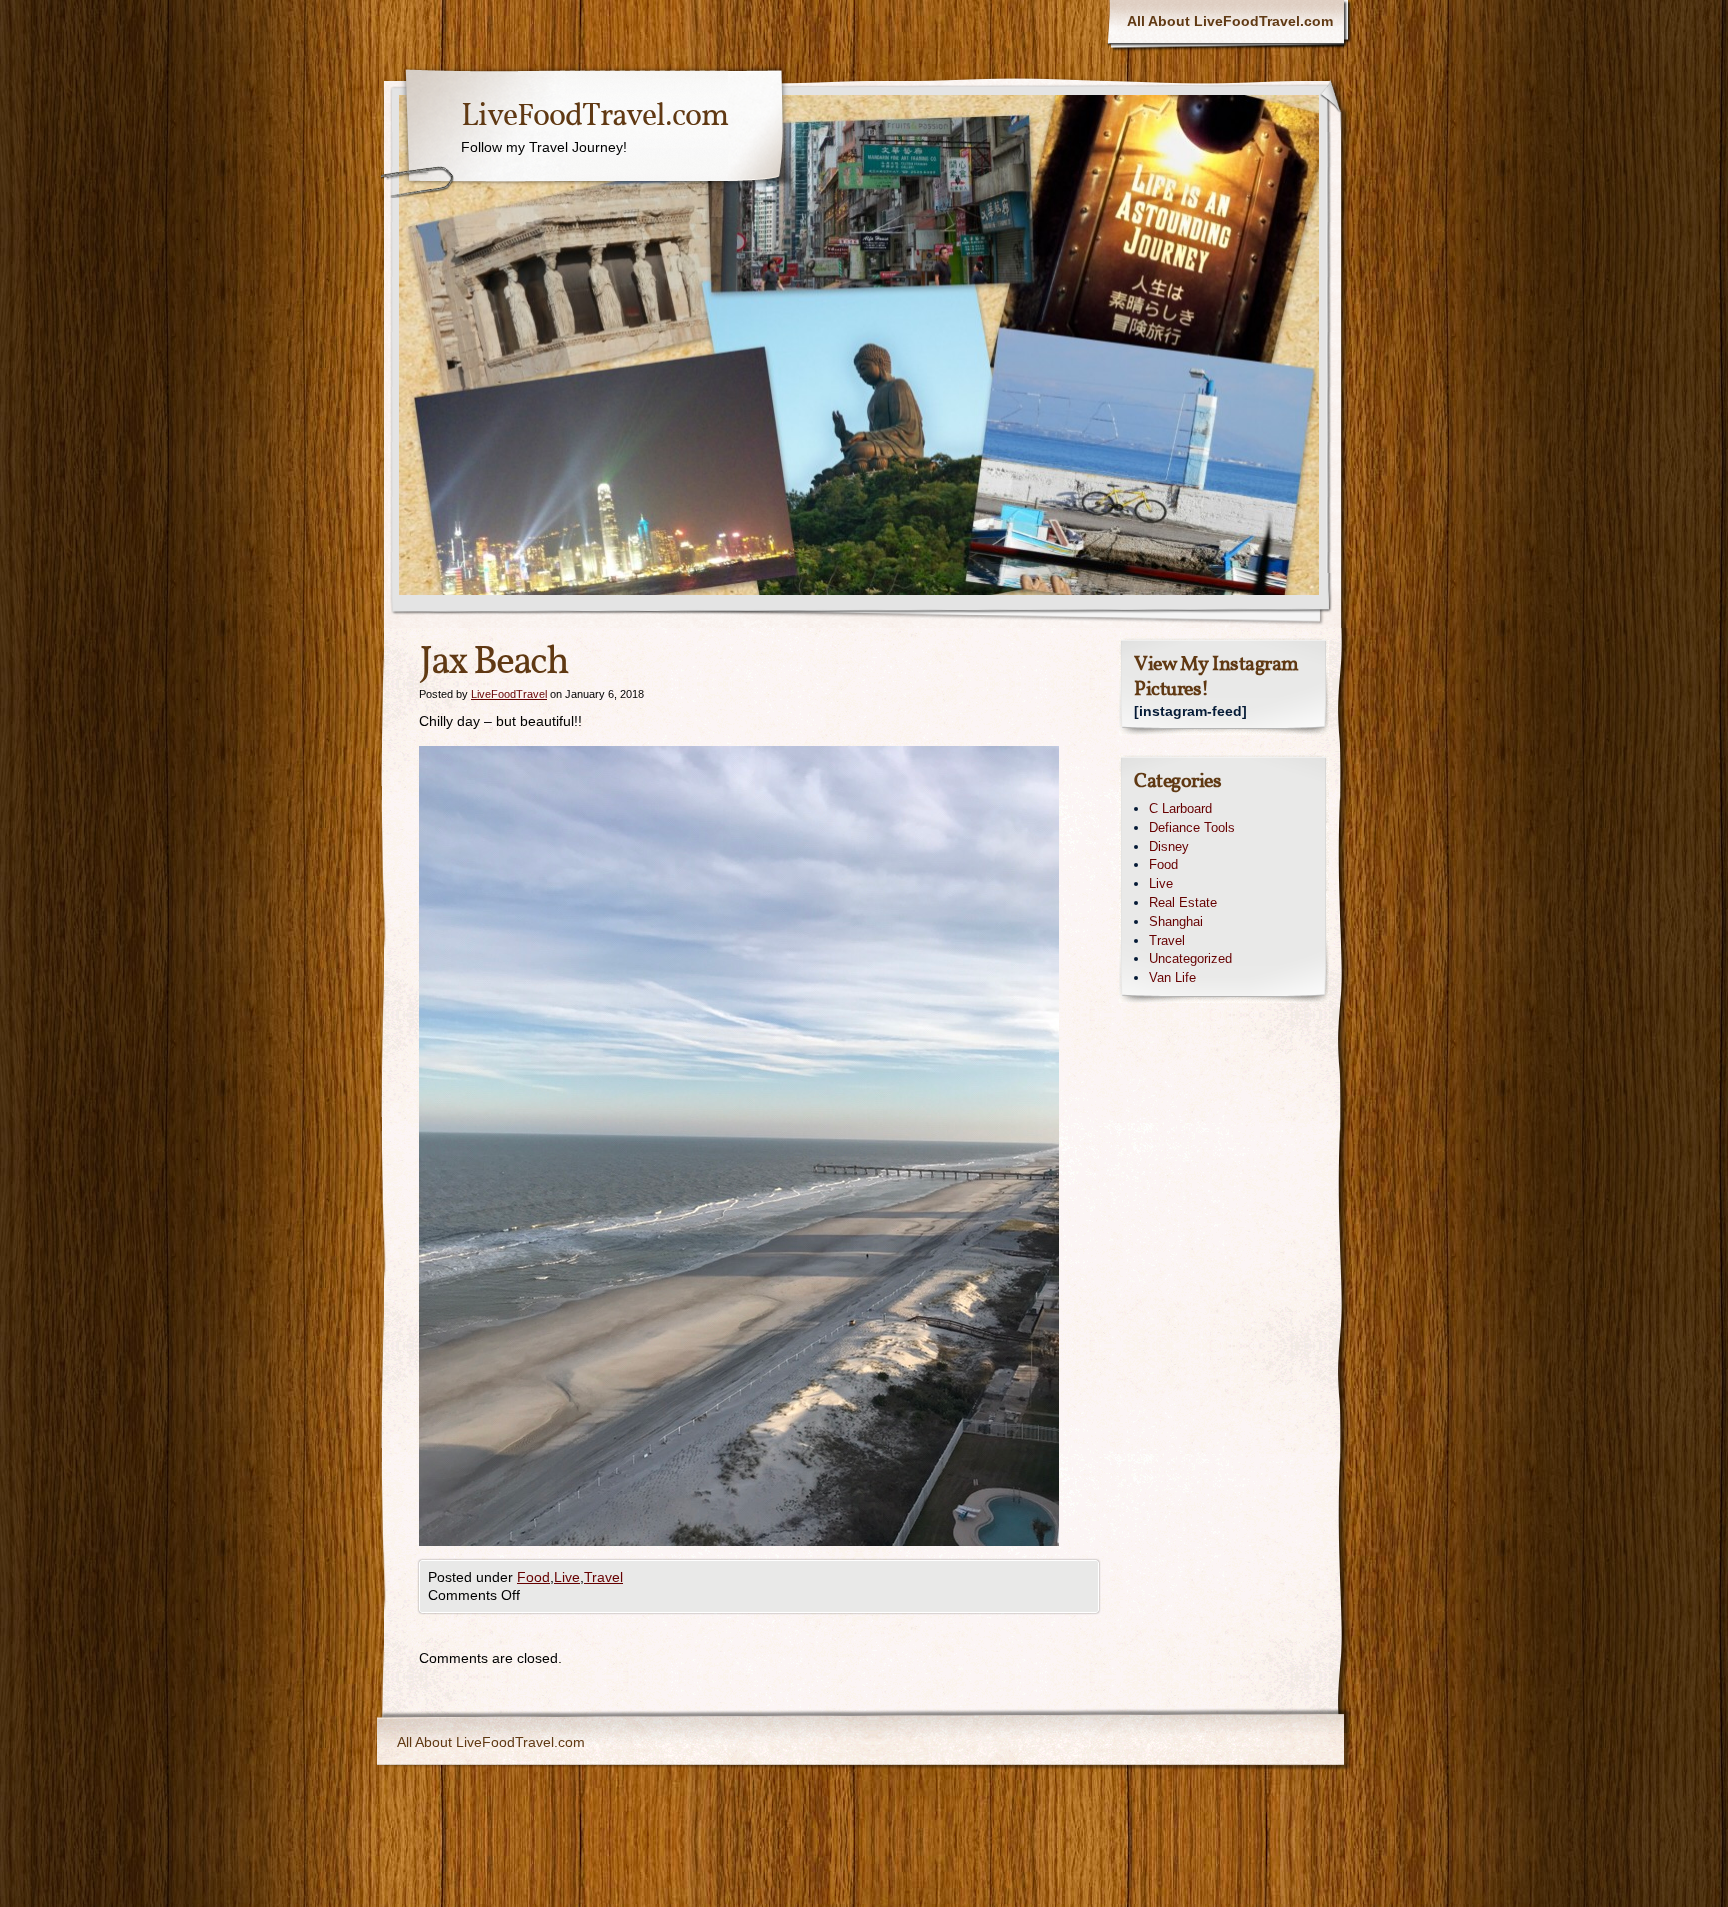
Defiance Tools (1192, 827)
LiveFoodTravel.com (594, 117)
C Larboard (1180, 808)
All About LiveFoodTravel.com (1230, 21)
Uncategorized (1190, 958)
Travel (603, 1577)
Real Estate (1183, 902)
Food (533, 1577)
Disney (1169, 846)
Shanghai (1176, 921)
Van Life (1172, 977)
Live (567, 1577)
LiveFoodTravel (509, 694)
